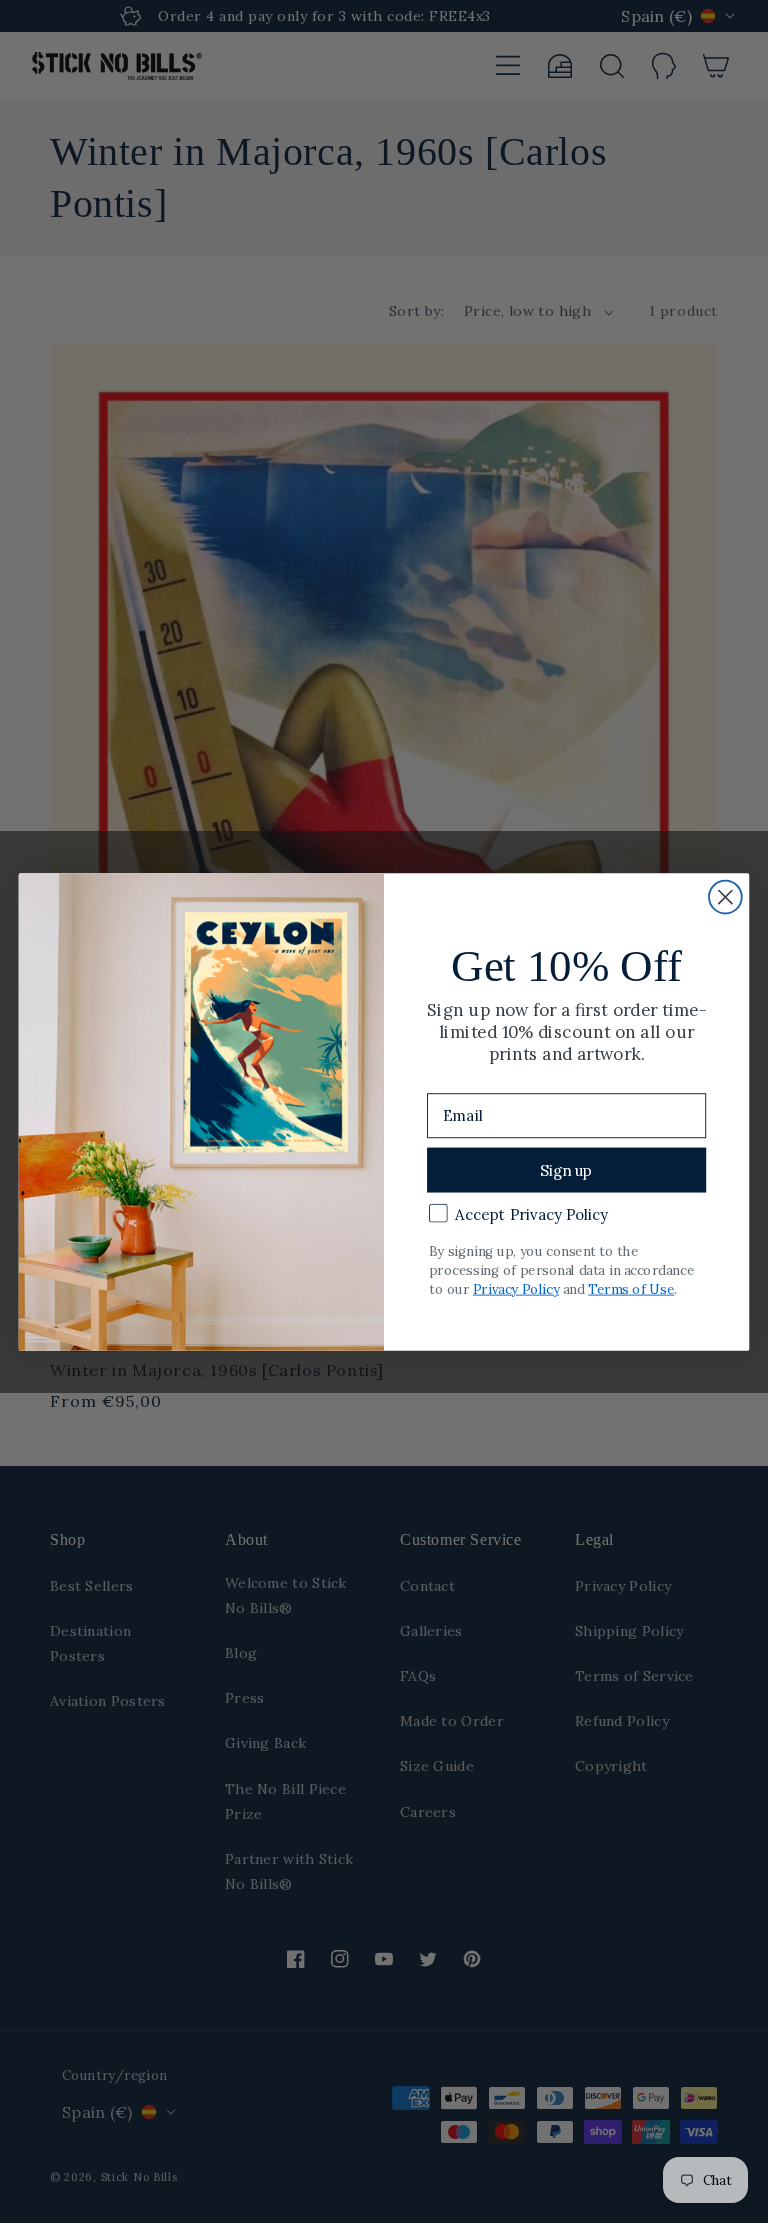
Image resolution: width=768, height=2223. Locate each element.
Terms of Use (631, 1288)
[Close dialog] (725, 896)
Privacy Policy (516, 1288)
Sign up (566, 1169)
